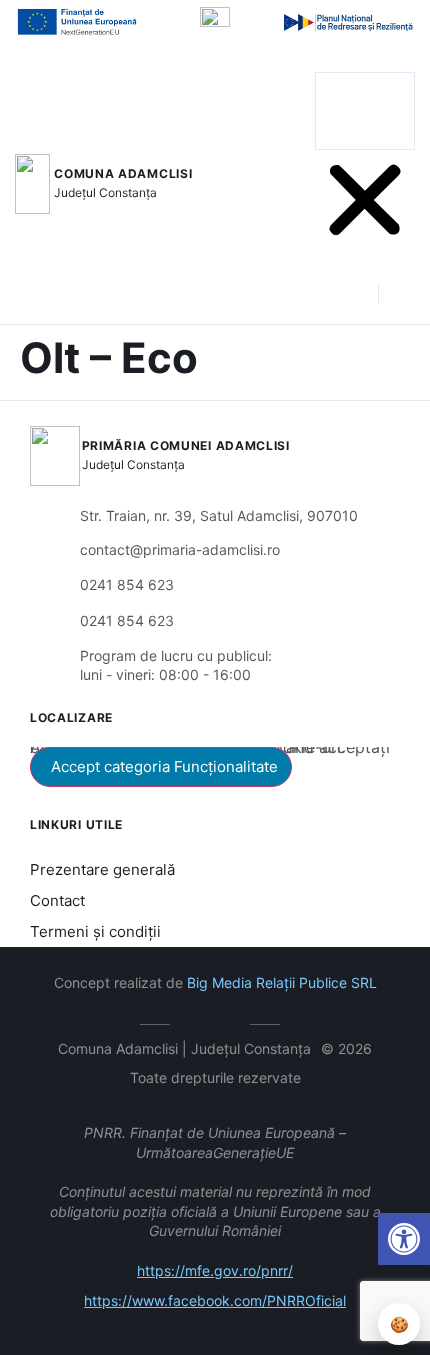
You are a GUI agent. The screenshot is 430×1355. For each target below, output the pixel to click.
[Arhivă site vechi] (230, 1021)
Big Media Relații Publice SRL (282, 982)
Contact (57, 900)
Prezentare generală (102, 869)
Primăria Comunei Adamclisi (186, 445)
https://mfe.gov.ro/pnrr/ (215, 1270)
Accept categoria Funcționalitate (164, 766)
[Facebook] (200, 1021)
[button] (365, 60)
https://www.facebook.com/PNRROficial (215, 1300)
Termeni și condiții (95, 931)
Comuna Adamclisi (123, 173)
